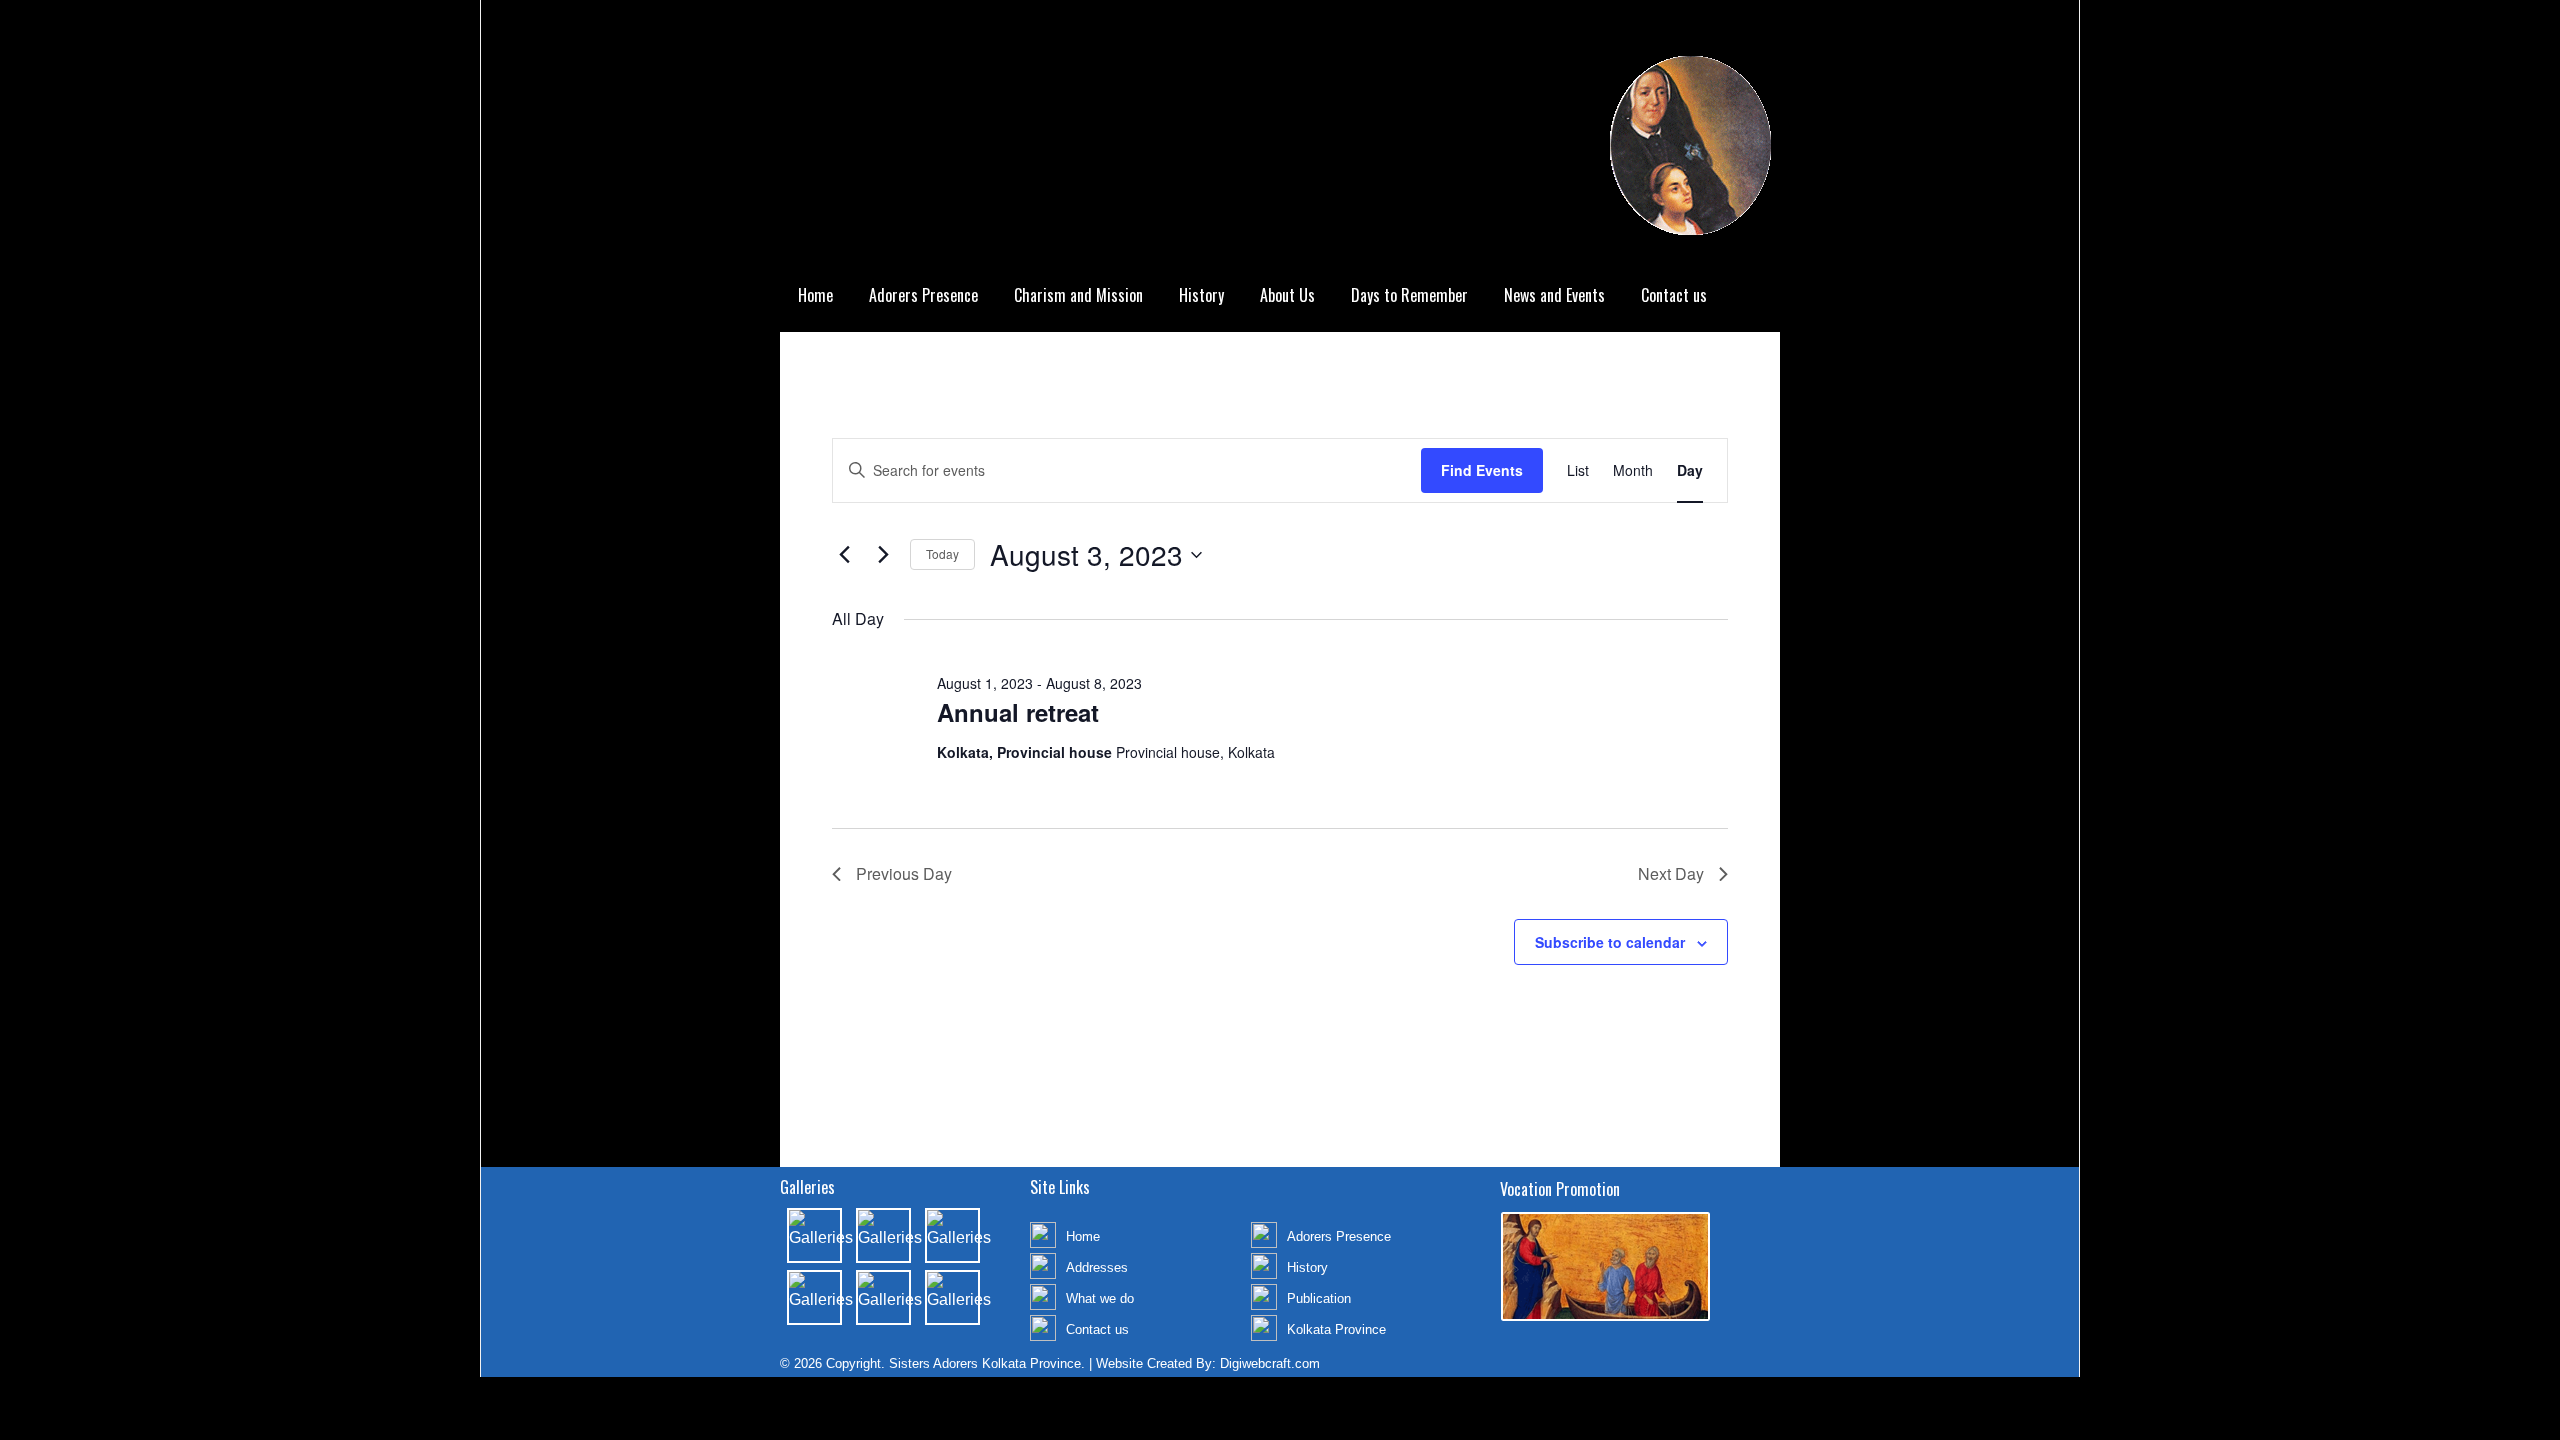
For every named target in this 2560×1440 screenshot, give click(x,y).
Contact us (1674, 295)
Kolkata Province (1336, 1329)
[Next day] (883, 555)
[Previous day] (844, 555)
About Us (1287, 295)
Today (942, 553)
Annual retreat (1018, 712)
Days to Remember (1409, 295)
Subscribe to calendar (1610, 942)
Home (815, 295)
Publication (1319, 1298)
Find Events (1482, 470)
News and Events (1554, 295)
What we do (1100, 1298)
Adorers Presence (923, 295)
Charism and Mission (1078, 295)
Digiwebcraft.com (1270, 1363)
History (1201, 295)
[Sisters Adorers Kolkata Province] (1280, 136)
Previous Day (904, 873)
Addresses (1097, 1267)
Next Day (1671, 873)
